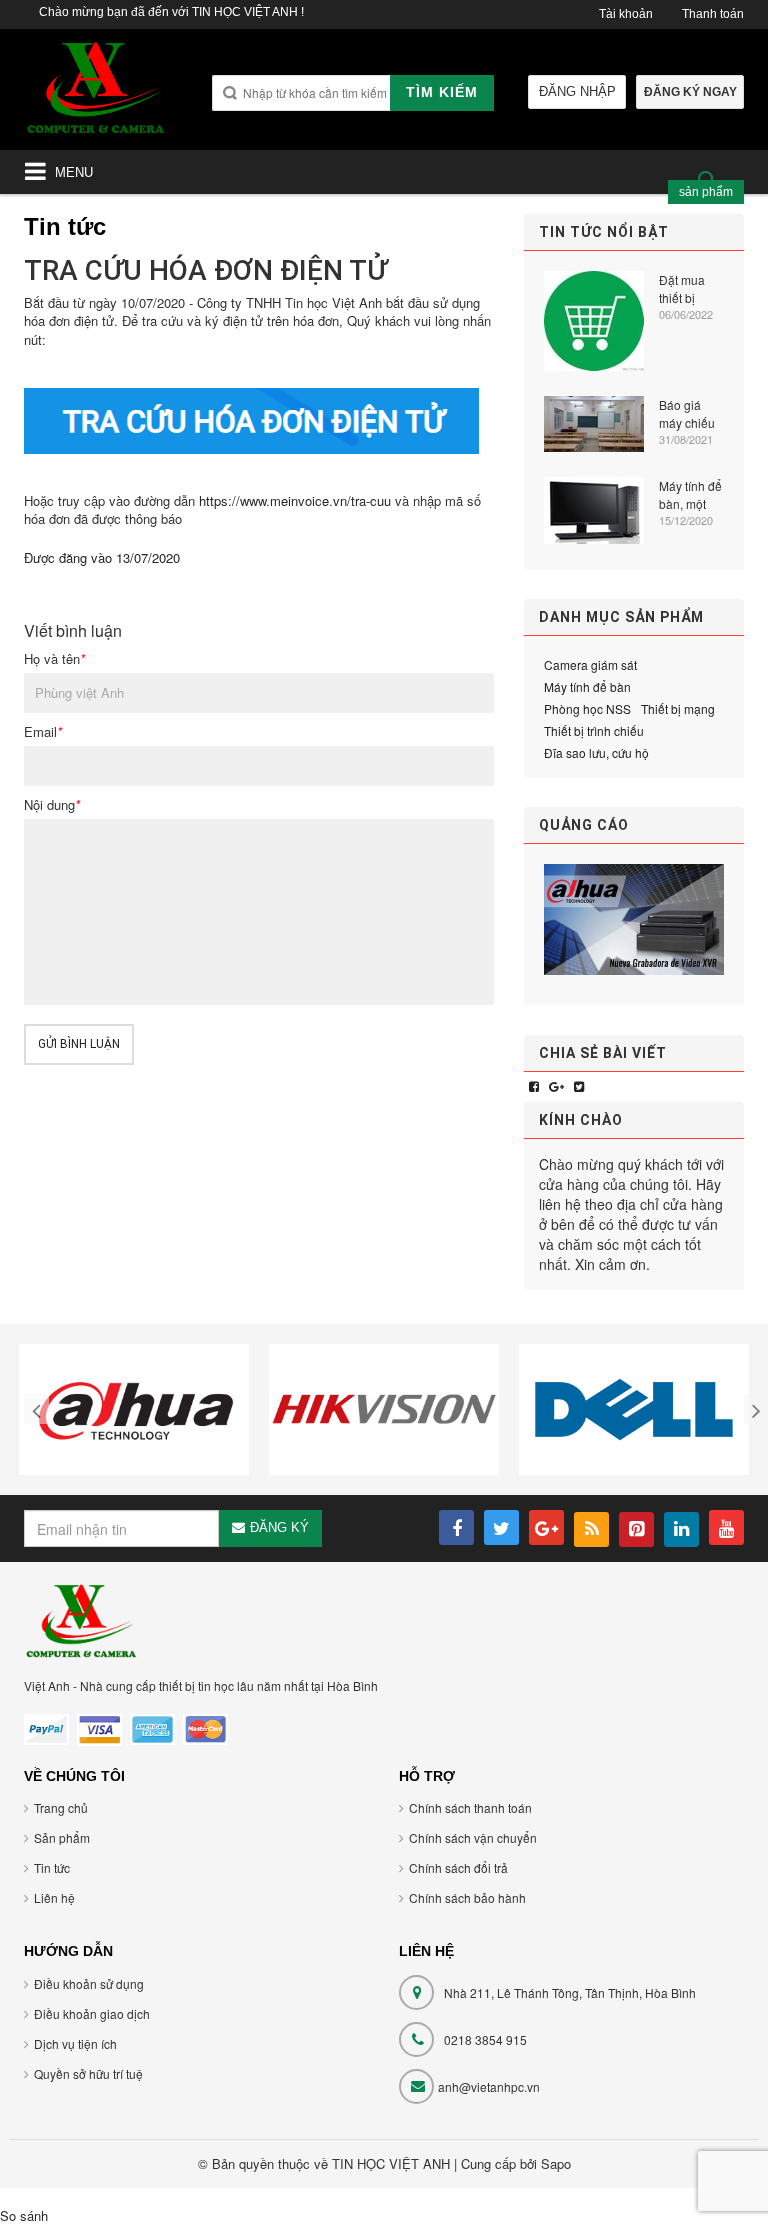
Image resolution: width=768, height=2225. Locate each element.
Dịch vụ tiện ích (75, 2043)
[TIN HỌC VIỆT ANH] (96, 94)
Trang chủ (61, 1807)
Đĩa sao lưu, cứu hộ (596, 752)
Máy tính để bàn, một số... (690, 495)
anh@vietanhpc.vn (489, 2086)
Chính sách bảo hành (467, 1897)
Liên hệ (54, 1897)
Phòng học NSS (587, 708)
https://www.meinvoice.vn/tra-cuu (295, 500)
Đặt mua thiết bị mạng (682, 289)
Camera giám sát (590, 664)
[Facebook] (534, 1085)
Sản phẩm (62, 1837)
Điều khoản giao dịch (92, 2013)
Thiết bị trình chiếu (594, 730)
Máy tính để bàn (587, 686)
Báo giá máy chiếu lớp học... (687, 414)
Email (43, 732)
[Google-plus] (556, 1085)
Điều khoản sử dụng (89, 1983)
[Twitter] (579, 1085)
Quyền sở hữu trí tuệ (88, 2073)
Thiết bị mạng (678, 708)
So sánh (24, 2215)
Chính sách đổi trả (458, 1867)
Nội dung (52, 805)
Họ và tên (54, 659)
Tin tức (52, 1867)
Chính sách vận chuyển (473, 1837)
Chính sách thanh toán (470, 1807)
